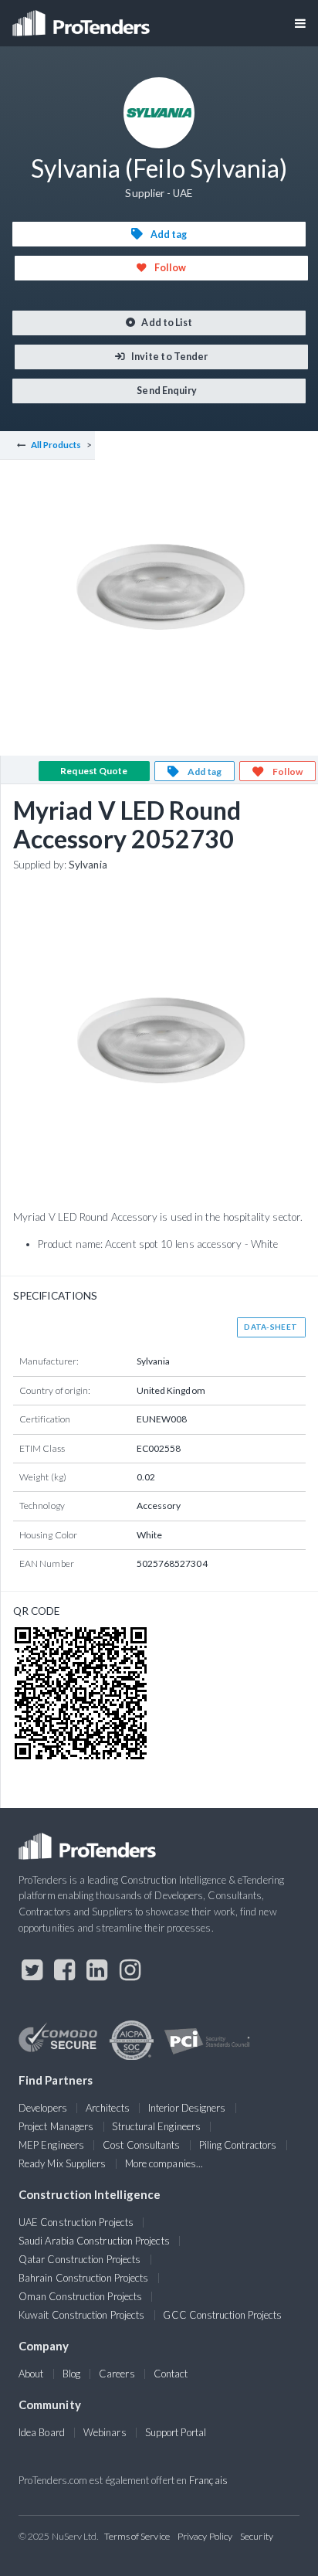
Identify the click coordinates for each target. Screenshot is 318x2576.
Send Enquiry (166, 391)
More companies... (164, 2163)
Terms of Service (137, 2536)
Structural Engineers (156, 2126)
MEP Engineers (51, 2145)
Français (208, 2480)
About (31, 2374)
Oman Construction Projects (80, 2296)
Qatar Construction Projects (79, 2259)
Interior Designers (187, 2108)
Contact (171, 2374)
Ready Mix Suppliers (63, 2163)
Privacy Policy (205, 2536)
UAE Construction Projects (76, 2222)
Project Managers (56, 2126)
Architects (108, 2108)
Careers (117, 2374)
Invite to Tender (169, 357)
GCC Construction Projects (222, 2315)
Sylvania (88, 865)
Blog (71, 2374)
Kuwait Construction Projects (81, 2315)
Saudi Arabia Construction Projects (94, 2241)
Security (257, 2536)
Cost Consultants (141, 2145)
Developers (43, 2108)
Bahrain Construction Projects (83, 2278)
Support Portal (176, 2432)
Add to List (166, 323)
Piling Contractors (238, 2145)
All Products (56, 445)
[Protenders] (83, 18)
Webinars (105, 2432)
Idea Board (42, 2432)
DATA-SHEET (271, 1327)
